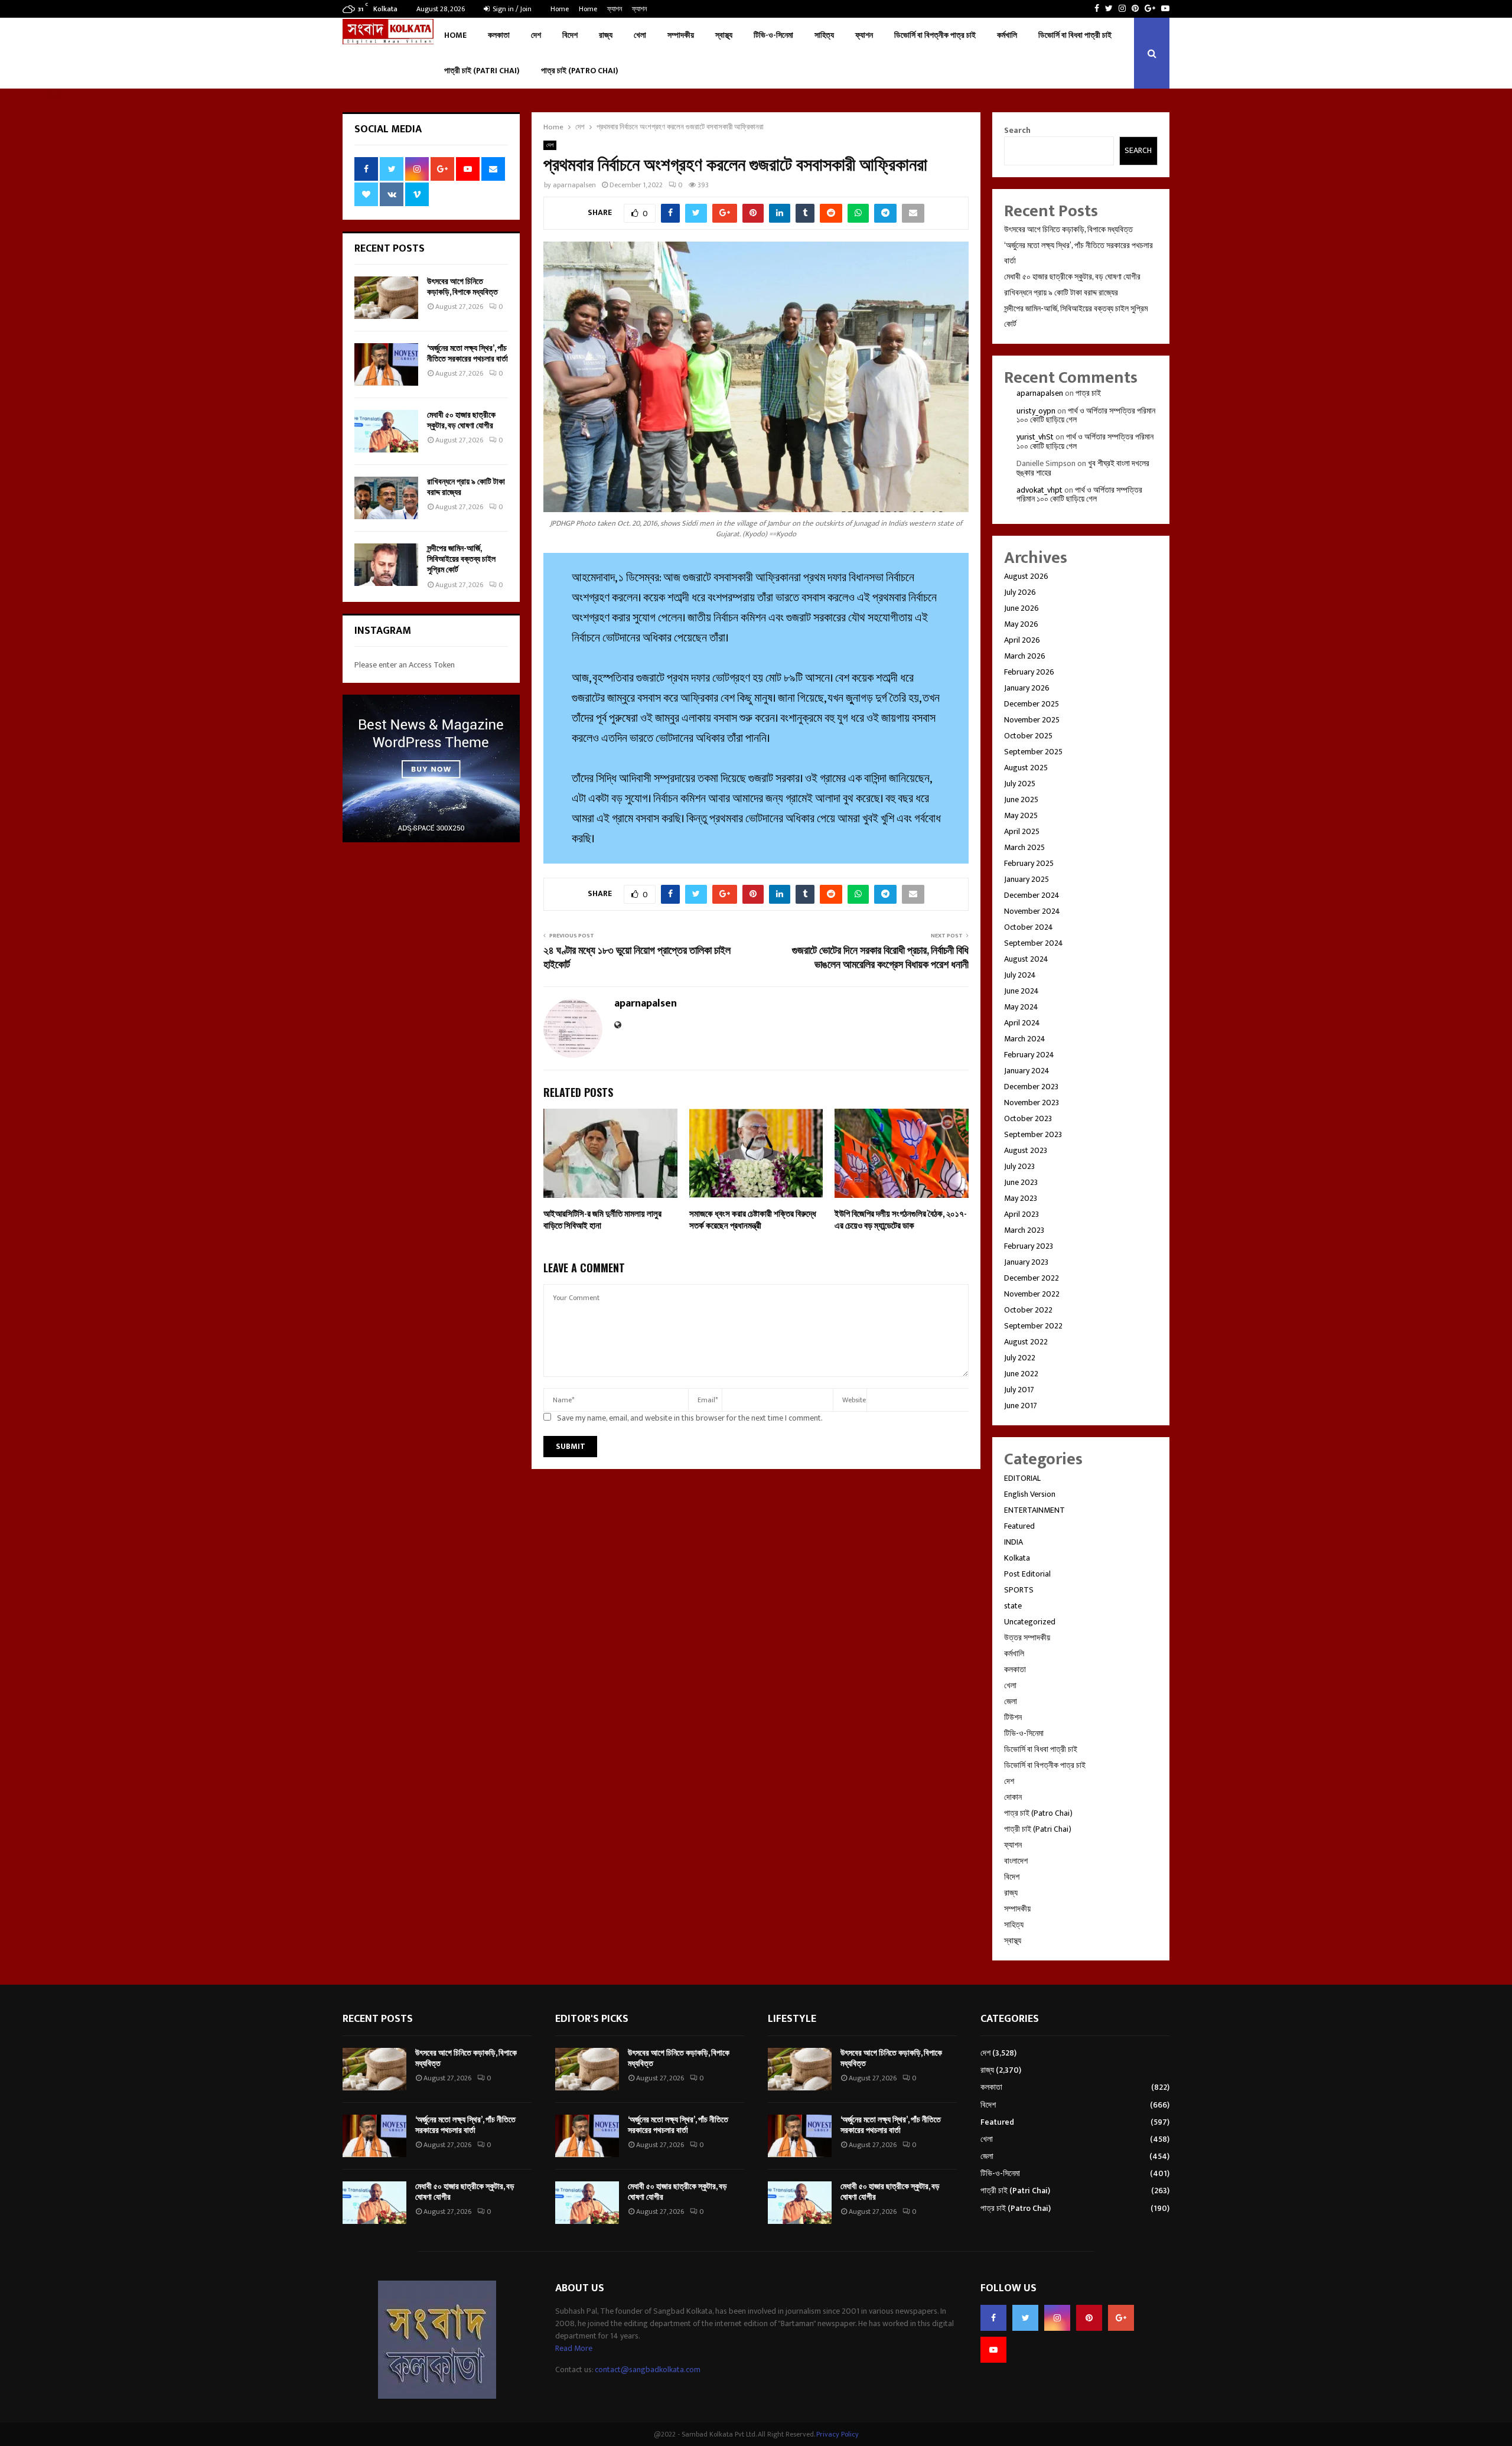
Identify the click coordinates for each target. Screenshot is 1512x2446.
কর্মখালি (1007, 35)
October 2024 (1029, 927)
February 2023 (1029, 1246)
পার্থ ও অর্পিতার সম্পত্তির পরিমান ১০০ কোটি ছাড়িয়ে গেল (1086, 415)
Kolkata (1017, 1558)
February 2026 (1029, 672)
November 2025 (1032, 720)
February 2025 (1029, 863)
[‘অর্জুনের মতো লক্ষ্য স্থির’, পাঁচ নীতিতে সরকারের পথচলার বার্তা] (386, 364)
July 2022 (1020, 1358)
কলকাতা (499, 35)
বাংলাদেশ (1016, 1861)
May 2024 (1021, 1007)
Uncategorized (1030, 1622)
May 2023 (1021, 1198)
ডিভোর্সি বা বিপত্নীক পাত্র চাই (935, 35)
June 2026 (1021, 608)
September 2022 (1033, 1326)
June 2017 (1021, 1406)
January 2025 (1027, 879)
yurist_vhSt (1035, 437)
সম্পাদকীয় (681, 35)
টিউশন (1013, 1717)
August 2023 (1026, 1150)
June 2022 (1021, 1374)
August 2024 (1026, 959)
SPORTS (1019, 1590)
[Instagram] (1057, 2318)
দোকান (1013, 1797)
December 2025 (1032, 704)
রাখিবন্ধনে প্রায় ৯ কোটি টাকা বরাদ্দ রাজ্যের (466, 487)
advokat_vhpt (1039, 490)
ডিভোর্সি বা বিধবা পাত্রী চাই (1075, 35)
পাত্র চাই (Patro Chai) (580, 71)
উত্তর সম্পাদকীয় (1027, 1638)
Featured (1019, 1526)
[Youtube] (993, 2350)
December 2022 (1032, 1278)
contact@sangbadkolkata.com (648, 2370)
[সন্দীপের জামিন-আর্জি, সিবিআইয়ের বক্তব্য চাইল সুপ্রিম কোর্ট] (386, 565)
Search (1017, 130)
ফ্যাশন (615, 9)
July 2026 (1020, 592)
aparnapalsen (574, 185)
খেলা (640, 35)
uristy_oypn (1036, 411)
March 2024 (1025, 1039)
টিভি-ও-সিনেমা (773, 35)
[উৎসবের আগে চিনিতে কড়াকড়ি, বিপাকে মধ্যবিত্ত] (386, 298)
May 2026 (1021, 624)
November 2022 (1032, 1294)
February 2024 (1029, 1055)
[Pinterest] (1089, 2318)
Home (560, 9)
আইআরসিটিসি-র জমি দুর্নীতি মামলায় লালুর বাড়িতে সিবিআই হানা (602, 1220)
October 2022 (1028, 1310)
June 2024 (1021, 991)
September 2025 (1033, 752)
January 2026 (1027, 688)
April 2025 (1022, 831)
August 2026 (1026, 576)
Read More (574, 2348)
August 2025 (1026, 768)
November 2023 (1032, 1103)
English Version (1030, 1494)
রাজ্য (606, 35)
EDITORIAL (1022, 1478)
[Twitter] (1025, 2318)
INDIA (1014, 1542)
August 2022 (1026, 1342)
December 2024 (1032, 895)
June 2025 (1021, 799)
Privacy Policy (838, 2434)
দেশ (536, 35)
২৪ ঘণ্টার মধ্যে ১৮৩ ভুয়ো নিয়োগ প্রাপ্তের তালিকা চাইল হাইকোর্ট (637, 958)
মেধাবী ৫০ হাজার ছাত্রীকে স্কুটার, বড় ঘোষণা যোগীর (461, 420)
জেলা (1011, 1701)
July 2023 (1019, 1166)
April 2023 (1021, 1214)
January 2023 (1026, 1262)
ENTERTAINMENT (1034, 1510)
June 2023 (1021, 1182)
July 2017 (1019, 1390)
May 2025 (1021, 815)
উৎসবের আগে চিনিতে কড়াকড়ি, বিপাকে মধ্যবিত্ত (462, 287)
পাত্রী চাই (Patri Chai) (482, 71)
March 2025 (1024, 847)
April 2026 (1022, 640)
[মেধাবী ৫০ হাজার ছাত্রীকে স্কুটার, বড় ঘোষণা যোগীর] (386, 431)
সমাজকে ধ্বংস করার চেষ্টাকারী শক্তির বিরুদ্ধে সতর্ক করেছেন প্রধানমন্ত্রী (753, 1220)
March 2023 (1024, 1230)
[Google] (1121, 2318)
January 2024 (1027, 1071)
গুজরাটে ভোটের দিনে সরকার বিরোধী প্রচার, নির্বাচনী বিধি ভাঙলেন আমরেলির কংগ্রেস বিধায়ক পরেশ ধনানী (880, 958)
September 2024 (1034, 943)
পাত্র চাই (1088, 393)
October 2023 (1028, 1118)
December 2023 (1031, 1087)
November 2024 (1032, 911)
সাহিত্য (824, 35)
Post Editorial (1027, 1574)
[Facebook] (993, 2318)
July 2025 (1020, 784)
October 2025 (1028, 736)
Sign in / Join (511, 9)
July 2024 (1020, 975)
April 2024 (1022, 1023)
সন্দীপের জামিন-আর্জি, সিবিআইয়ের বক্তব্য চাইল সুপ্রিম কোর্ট (461, 559)
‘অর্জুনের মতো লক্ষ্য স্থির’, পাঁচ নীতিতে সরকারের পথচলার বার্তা (467, 354)
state (1013, 1606)
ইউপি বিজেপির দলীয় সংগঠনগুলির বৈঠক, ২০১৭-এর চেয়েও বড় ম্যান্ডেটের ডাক (901, 1220)
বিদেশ (570, 35)
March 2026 (1025, 656)
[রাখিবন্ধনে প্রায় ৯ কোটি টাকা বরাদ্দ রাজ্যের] (386, 498)
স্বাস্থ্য (724, 35)
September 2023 (1033, 1134)
